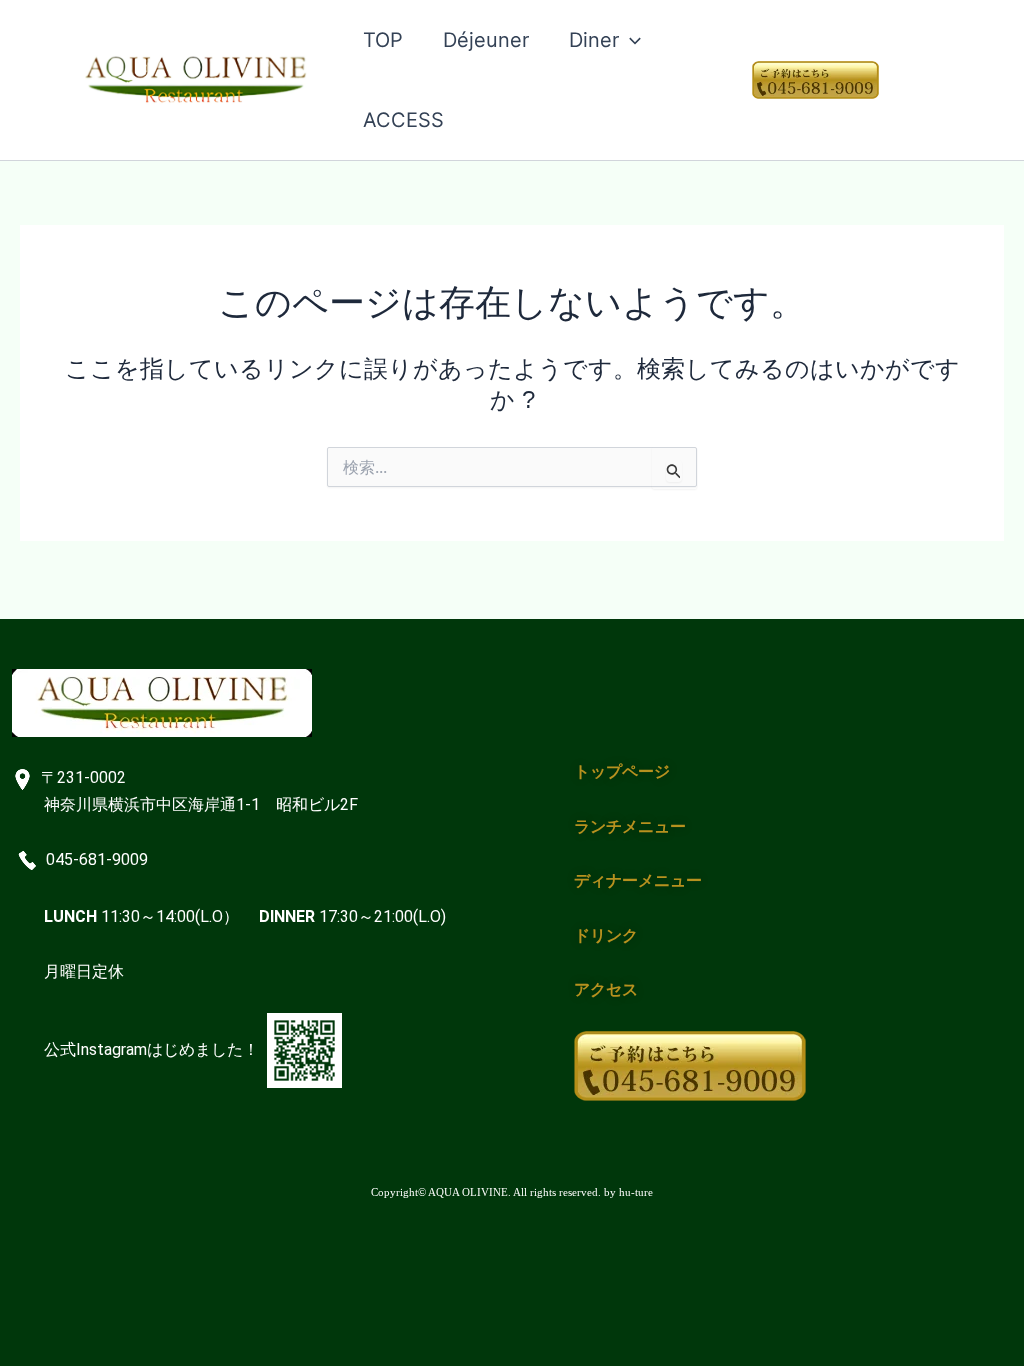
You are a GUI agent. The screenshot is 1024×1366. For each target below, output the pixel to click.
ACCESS (403, 120)
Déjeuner (486, 40)
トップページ (622, 771)
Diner (594, 40)
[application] (630, 40)
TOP (383, 40)
